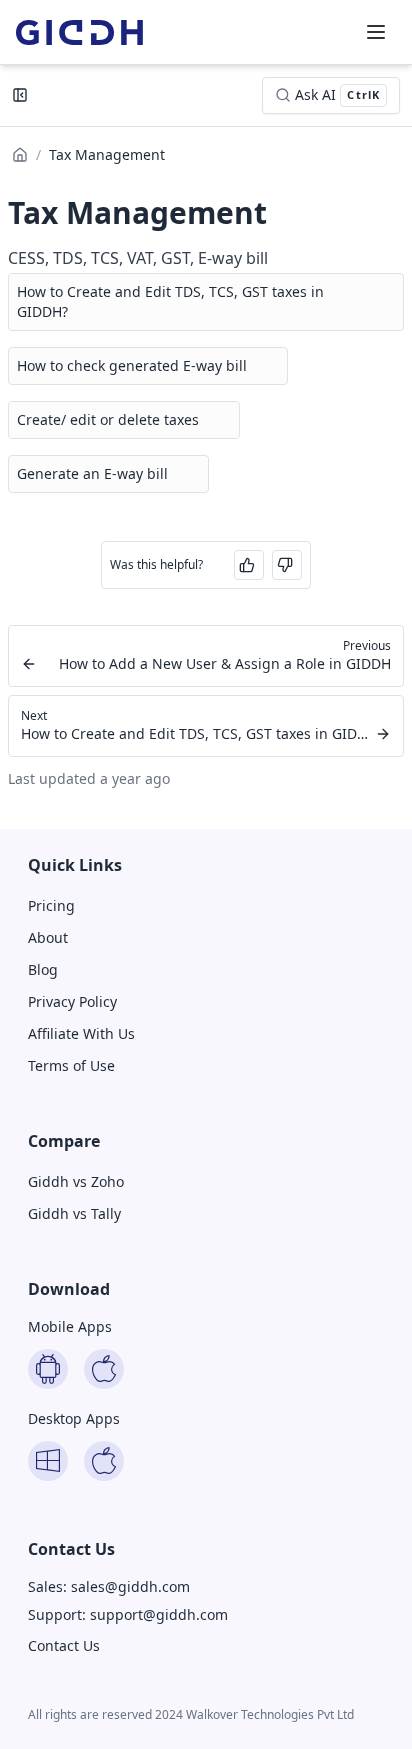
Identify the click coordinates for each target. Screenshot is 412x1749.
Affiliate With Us (81, 1033)
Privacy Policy (72, 1001)
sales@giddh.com (130, 1586)
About (48, 937)
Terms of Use (71, 1065)
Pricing (51, 905)
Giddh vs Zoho (76, 1181)
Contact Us (64, 1645)
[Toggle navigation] (376, 32)
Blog (43, 969)
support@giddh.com (159, 1614)
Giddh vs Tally (74, 1213)
